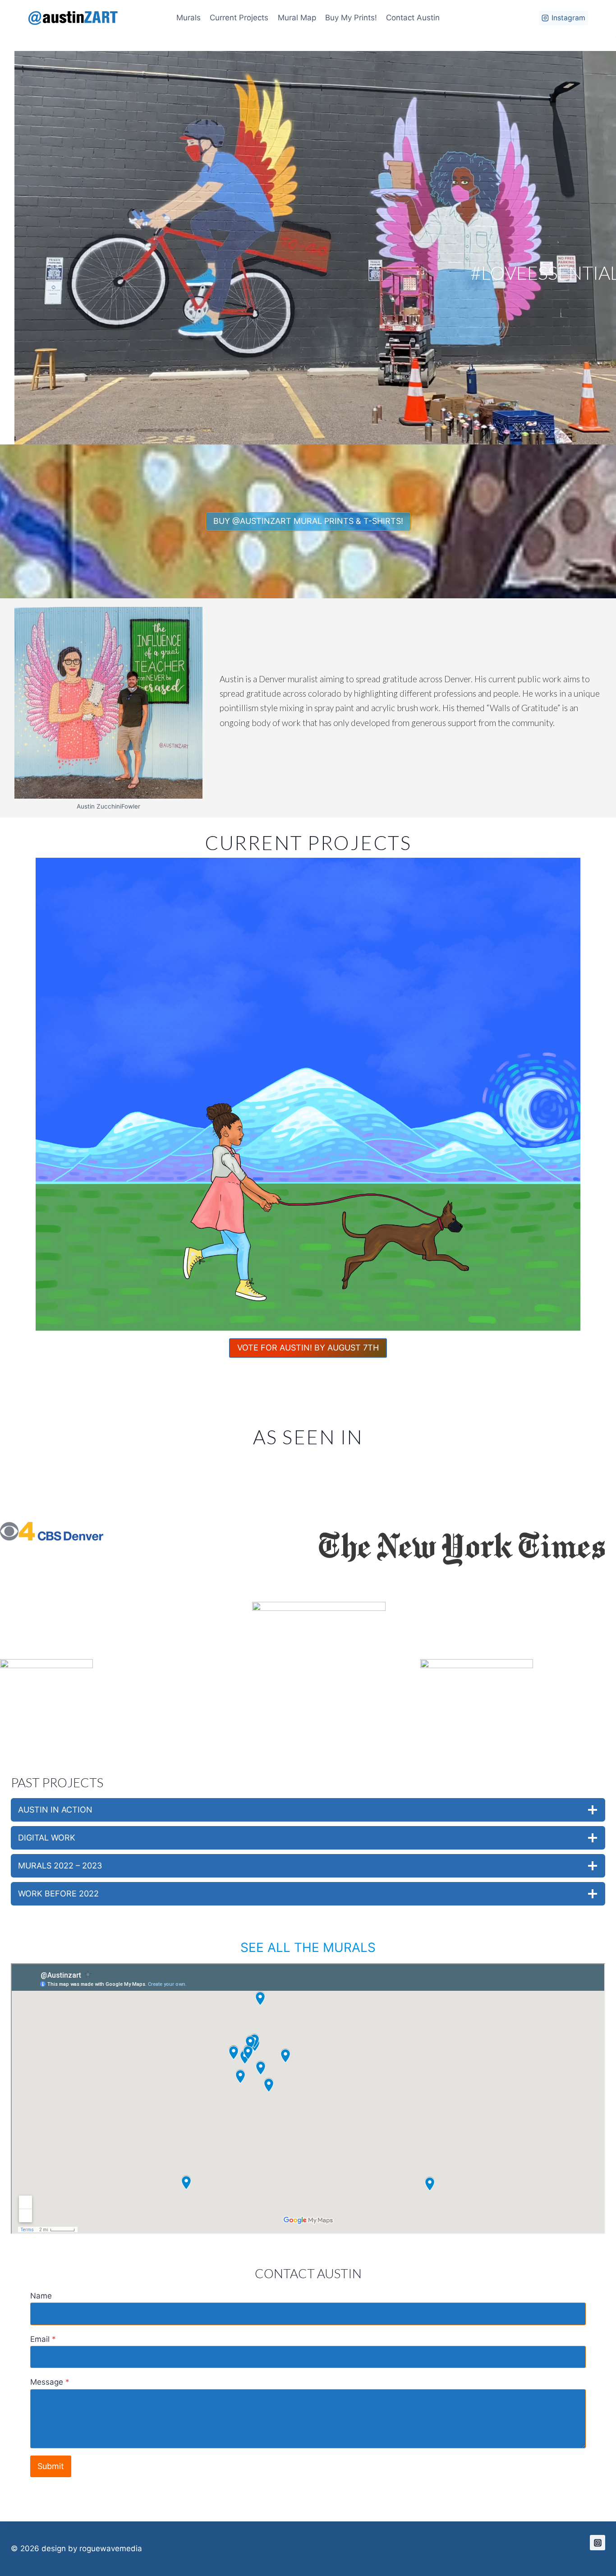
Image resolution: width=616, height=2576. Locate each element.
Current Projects (239, 18)
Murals (188, 18)
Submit (51, 2466)
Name (41, 2296)
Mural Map (297, 18)
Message (50, 2382)
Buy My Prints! (351, 18)
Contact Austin (413, 18)
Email (43, 2339)
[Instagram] (598, 2543)
